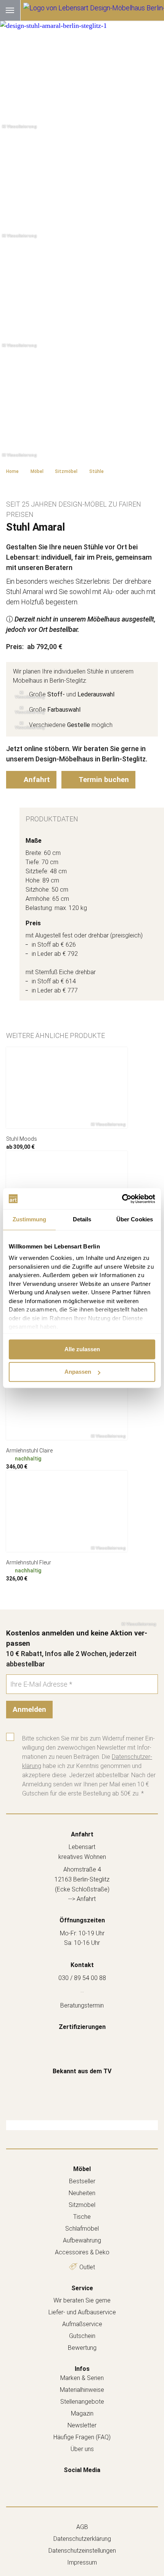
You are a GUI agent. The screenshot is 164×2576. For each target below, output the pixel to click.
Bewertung (82, 2348)
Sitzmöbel (82, 2205)
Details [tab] (82, 1219)
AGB (82, 2527)
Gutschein (82, 2336)
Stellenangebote (82, 2402)
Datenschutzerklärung (82, 2539)
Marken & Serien (82, 2378)
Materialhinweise (82, 2390)
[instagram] (90, 2482)
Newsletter (82, 2425)
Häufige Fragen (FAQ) (82, 2437)
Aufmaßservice (82, 2324)
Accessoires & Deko (82, 2252)
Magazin (82, 2413)
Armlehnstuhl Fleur (29, 1562)
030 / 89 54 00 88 (82, 1978)
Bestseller (82, 2181)
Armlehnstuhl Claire (29, 1451)
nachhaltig (28, 1459)
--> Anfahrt (82, 1899)
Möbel (82, 2169)
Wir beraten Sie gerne (82, 2300)
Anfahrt (36, 780)
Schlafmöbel (82, 2229)
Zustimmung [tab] (30, 1219)
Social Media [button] (82, 2470)
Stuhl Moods (22, 1139)
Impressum (82, 2562)
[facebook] (74, 2482)
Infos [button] (82, 2369)
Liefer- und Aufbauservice (82, 2312)
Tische (82, 2217)
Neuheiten (82, 2193)
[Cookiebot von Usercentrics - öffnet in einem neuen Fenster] (122, 1199)
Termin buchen (103, 780)
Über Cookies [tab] (135, 1219)
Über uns (82, 2449)
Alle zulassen (82, 1349)
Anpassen (78, 1372)
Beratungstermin (82, 2005)
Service (82, 2288)
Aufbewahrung (82, 2240)
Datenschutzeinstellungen (82, 2551)
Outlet (87, 2267)
